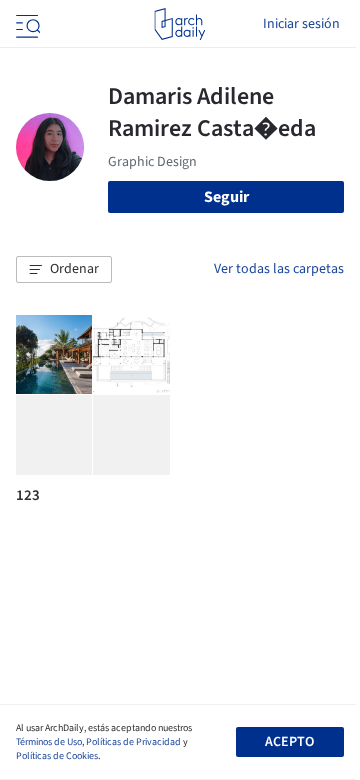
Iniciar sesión (301, 24)
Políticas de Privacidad (133, 742)
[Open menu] (26, 24)
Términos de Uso (49, 742)
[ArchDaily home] (179, 24)
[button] (64, 270)
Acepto (289, 742)
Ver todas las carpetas (279, 269)
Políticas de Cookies (57, 756)
